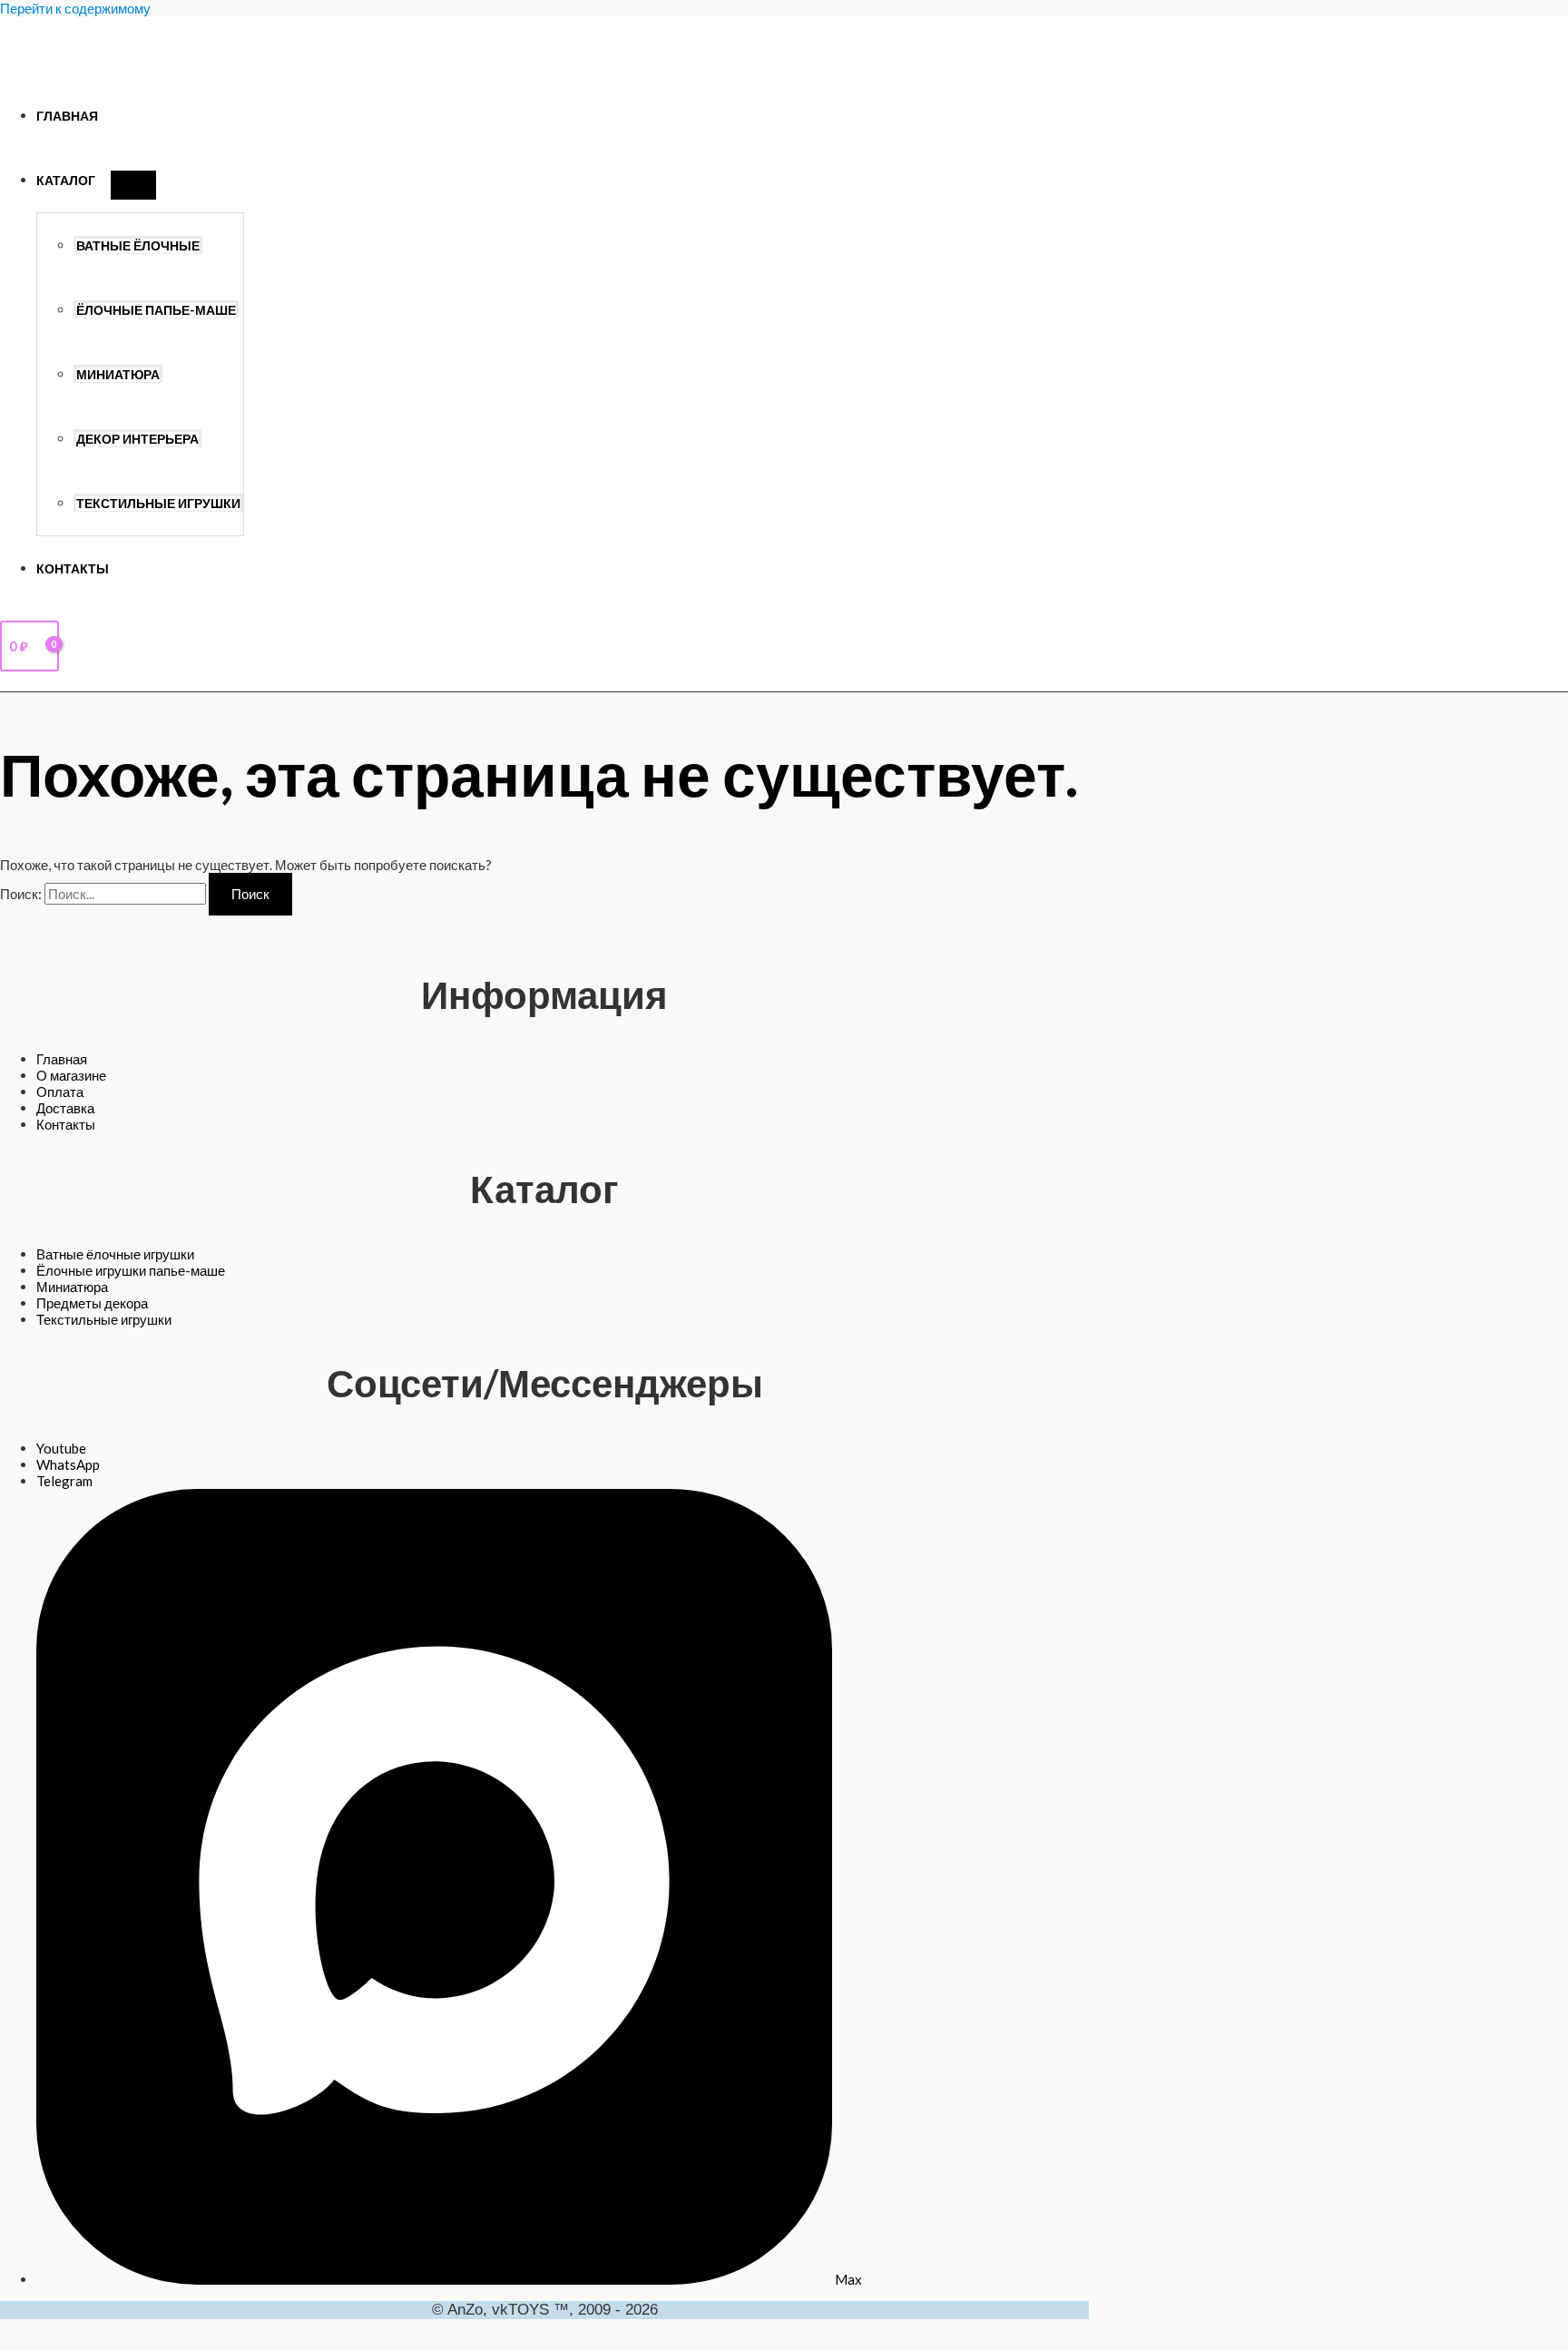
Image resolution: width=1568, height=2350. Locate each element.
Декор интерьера (137, 439)
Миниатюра (118, 375)
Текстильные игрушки (158, 504)
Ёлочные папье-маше (156, 310)
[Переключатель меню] (133, 185)
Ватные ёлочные (138, 246)
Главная (67, 116)
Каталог (66, 181)
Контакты (73, 569)
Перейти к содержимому (75, 8)
